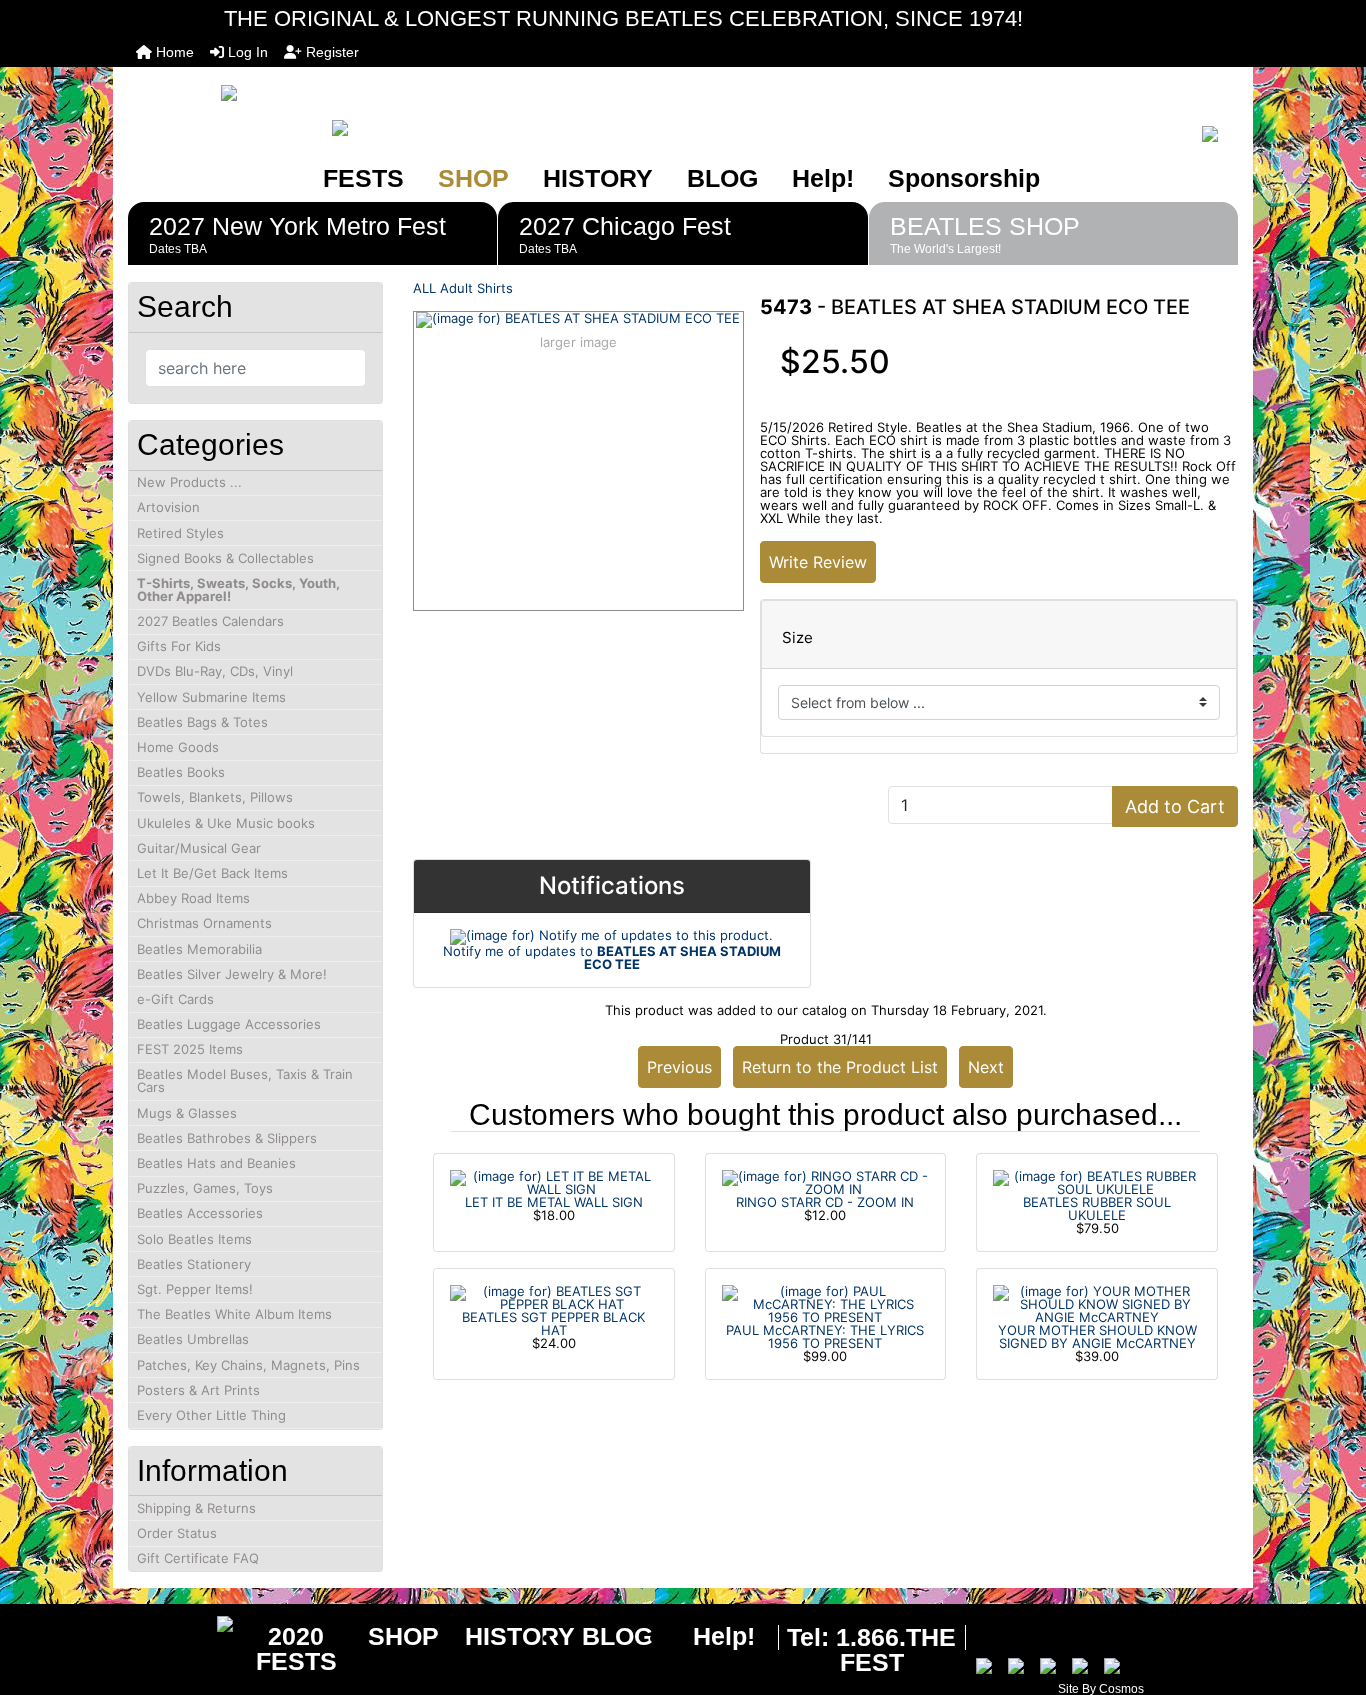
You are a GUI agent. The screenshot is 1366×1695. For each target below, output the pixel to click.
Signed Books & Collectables (225, 558)
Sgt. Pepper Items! (195, 1289)
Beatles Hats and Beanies (216, 1163)
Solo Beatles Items (194, 1239)
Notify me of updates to (612, 957)
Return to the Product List (840, 1067)
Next (986, 1067)
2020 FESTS (296, 1648)
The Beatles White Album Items (234, 1314)
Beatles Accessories (200, 1213)
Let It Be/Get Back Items (212, 873)
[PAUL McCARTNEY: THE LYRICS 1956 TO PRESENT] (826, 1303)
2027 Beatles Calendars (210, 621)
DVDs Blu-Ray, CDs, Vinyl (215, 671)
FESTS (363, 178)
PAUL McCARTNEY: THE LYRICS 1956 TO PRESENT (825, 1336)
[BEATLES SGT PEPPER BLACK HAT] (554, 1296)
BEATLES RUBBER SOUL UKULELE (1097, 1208)
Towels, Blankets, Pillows (215, 797)
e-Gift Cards (175, 999)
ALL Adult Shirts (463, 288)
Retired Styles (180, 533)
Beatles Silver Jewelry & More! (232, 974)
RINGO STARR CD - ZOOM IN (825, 1202)
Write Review (818, 562)
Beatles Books (181, 772)
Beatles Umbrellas (193, 1339)
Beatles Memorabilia (199, 949)
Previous (679, 1067)
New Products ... (189, 482)
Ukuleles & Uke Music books (226, 823)
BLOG (722, 178)
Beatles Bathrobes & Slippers (227, 1138)
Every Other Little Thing (211, 1415)
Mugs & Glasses (187, 1113)
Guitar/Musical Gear (199, 848)
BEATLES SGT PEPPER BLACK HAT (553, 1323)
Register (330, 52)
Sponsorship (964, 178)
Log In (246, 52)
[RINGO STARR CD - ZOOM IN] (826, 1181)
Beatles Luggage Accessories (229, 1024)
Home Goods (178, 747)
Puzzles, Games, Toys (205, 1188)
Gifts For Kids (179, 646)
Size (797, 638)
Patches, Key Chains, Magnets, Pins (248, 1365)
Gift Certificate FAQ (198, 1558)
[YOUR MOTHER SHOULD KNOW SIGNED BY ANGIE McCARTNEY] (1097, 1303)
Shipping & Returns (196, 1508)
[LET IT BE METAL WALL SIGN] (554, 1181)
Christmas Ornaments (204, 923)
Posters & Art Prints (198, 1390)
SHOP (473, 178)
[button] (1329, 1596)
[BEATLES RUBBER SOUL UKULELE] (1097, 1181)
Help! (823, 178)
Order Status (177, 1533)
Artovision (168, 507)
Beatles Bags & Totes (202, 722)
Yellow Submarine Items (211, 697)
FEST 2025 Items (190, 1049)
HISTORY (598, 178)
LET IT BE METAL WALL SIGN (554, 1202)
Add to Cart (1175, 806)
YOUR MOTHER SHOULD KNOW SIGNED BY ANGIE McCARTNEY (1097, 1336)
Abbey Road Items (193, 898)
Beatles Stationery (194, 1264)
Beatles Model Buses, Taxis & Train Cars (245, 1080)
